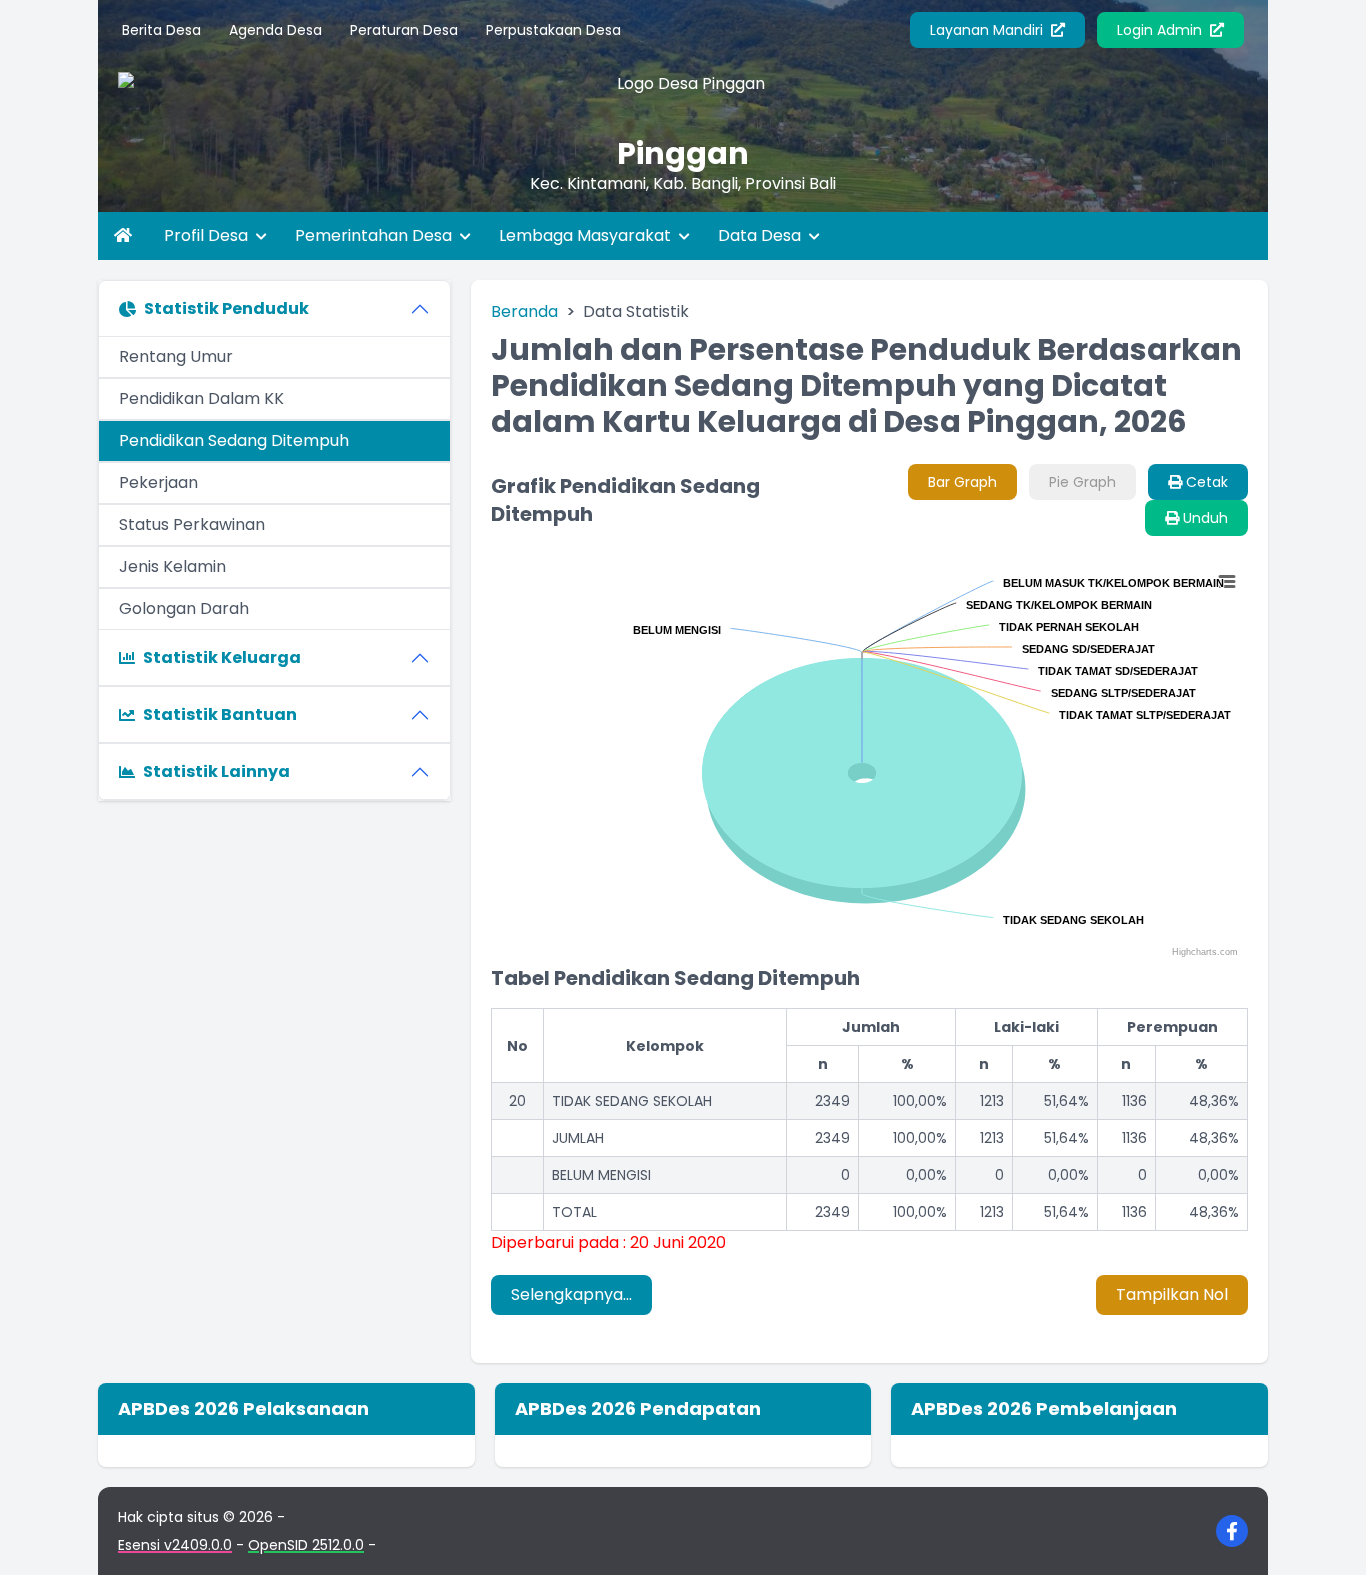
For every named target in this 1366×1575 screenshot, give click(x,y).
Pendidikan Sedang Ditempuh (234, 440)
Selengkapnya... (571, 1294)
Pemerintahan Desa (375, 235)
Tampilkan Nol (1172, 1294)
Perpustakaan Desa (553, 30)
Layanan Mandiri (988, 30)
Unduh (1203, 518)
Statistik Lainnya (216, 771)
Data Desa (761, 235)
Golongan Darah (184, 608)
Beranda (524, 311)
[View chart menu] (1226, 582)
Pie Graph (1082, 482)
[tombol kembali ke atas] (1326, 1535)
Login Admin (1161, 30)
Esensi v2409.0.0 (175, 1545)
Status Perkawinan (192, 524)
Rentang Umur (176, 356)
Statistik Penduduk (226, 308)
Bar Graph (962, 482)
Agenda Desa (275, 30)
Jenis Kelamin (172, 566)
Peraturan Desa (404, 30)
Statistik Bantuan (220, 714)
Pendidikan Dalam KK (201, 398)
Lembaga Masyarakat (587, 235)
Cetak (1205, 482)
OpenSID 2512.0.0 (306, 1545)
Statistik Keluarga (222, 657)
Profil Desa (208, 235)
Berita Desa (161, 30)
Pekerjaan (158, 482)
